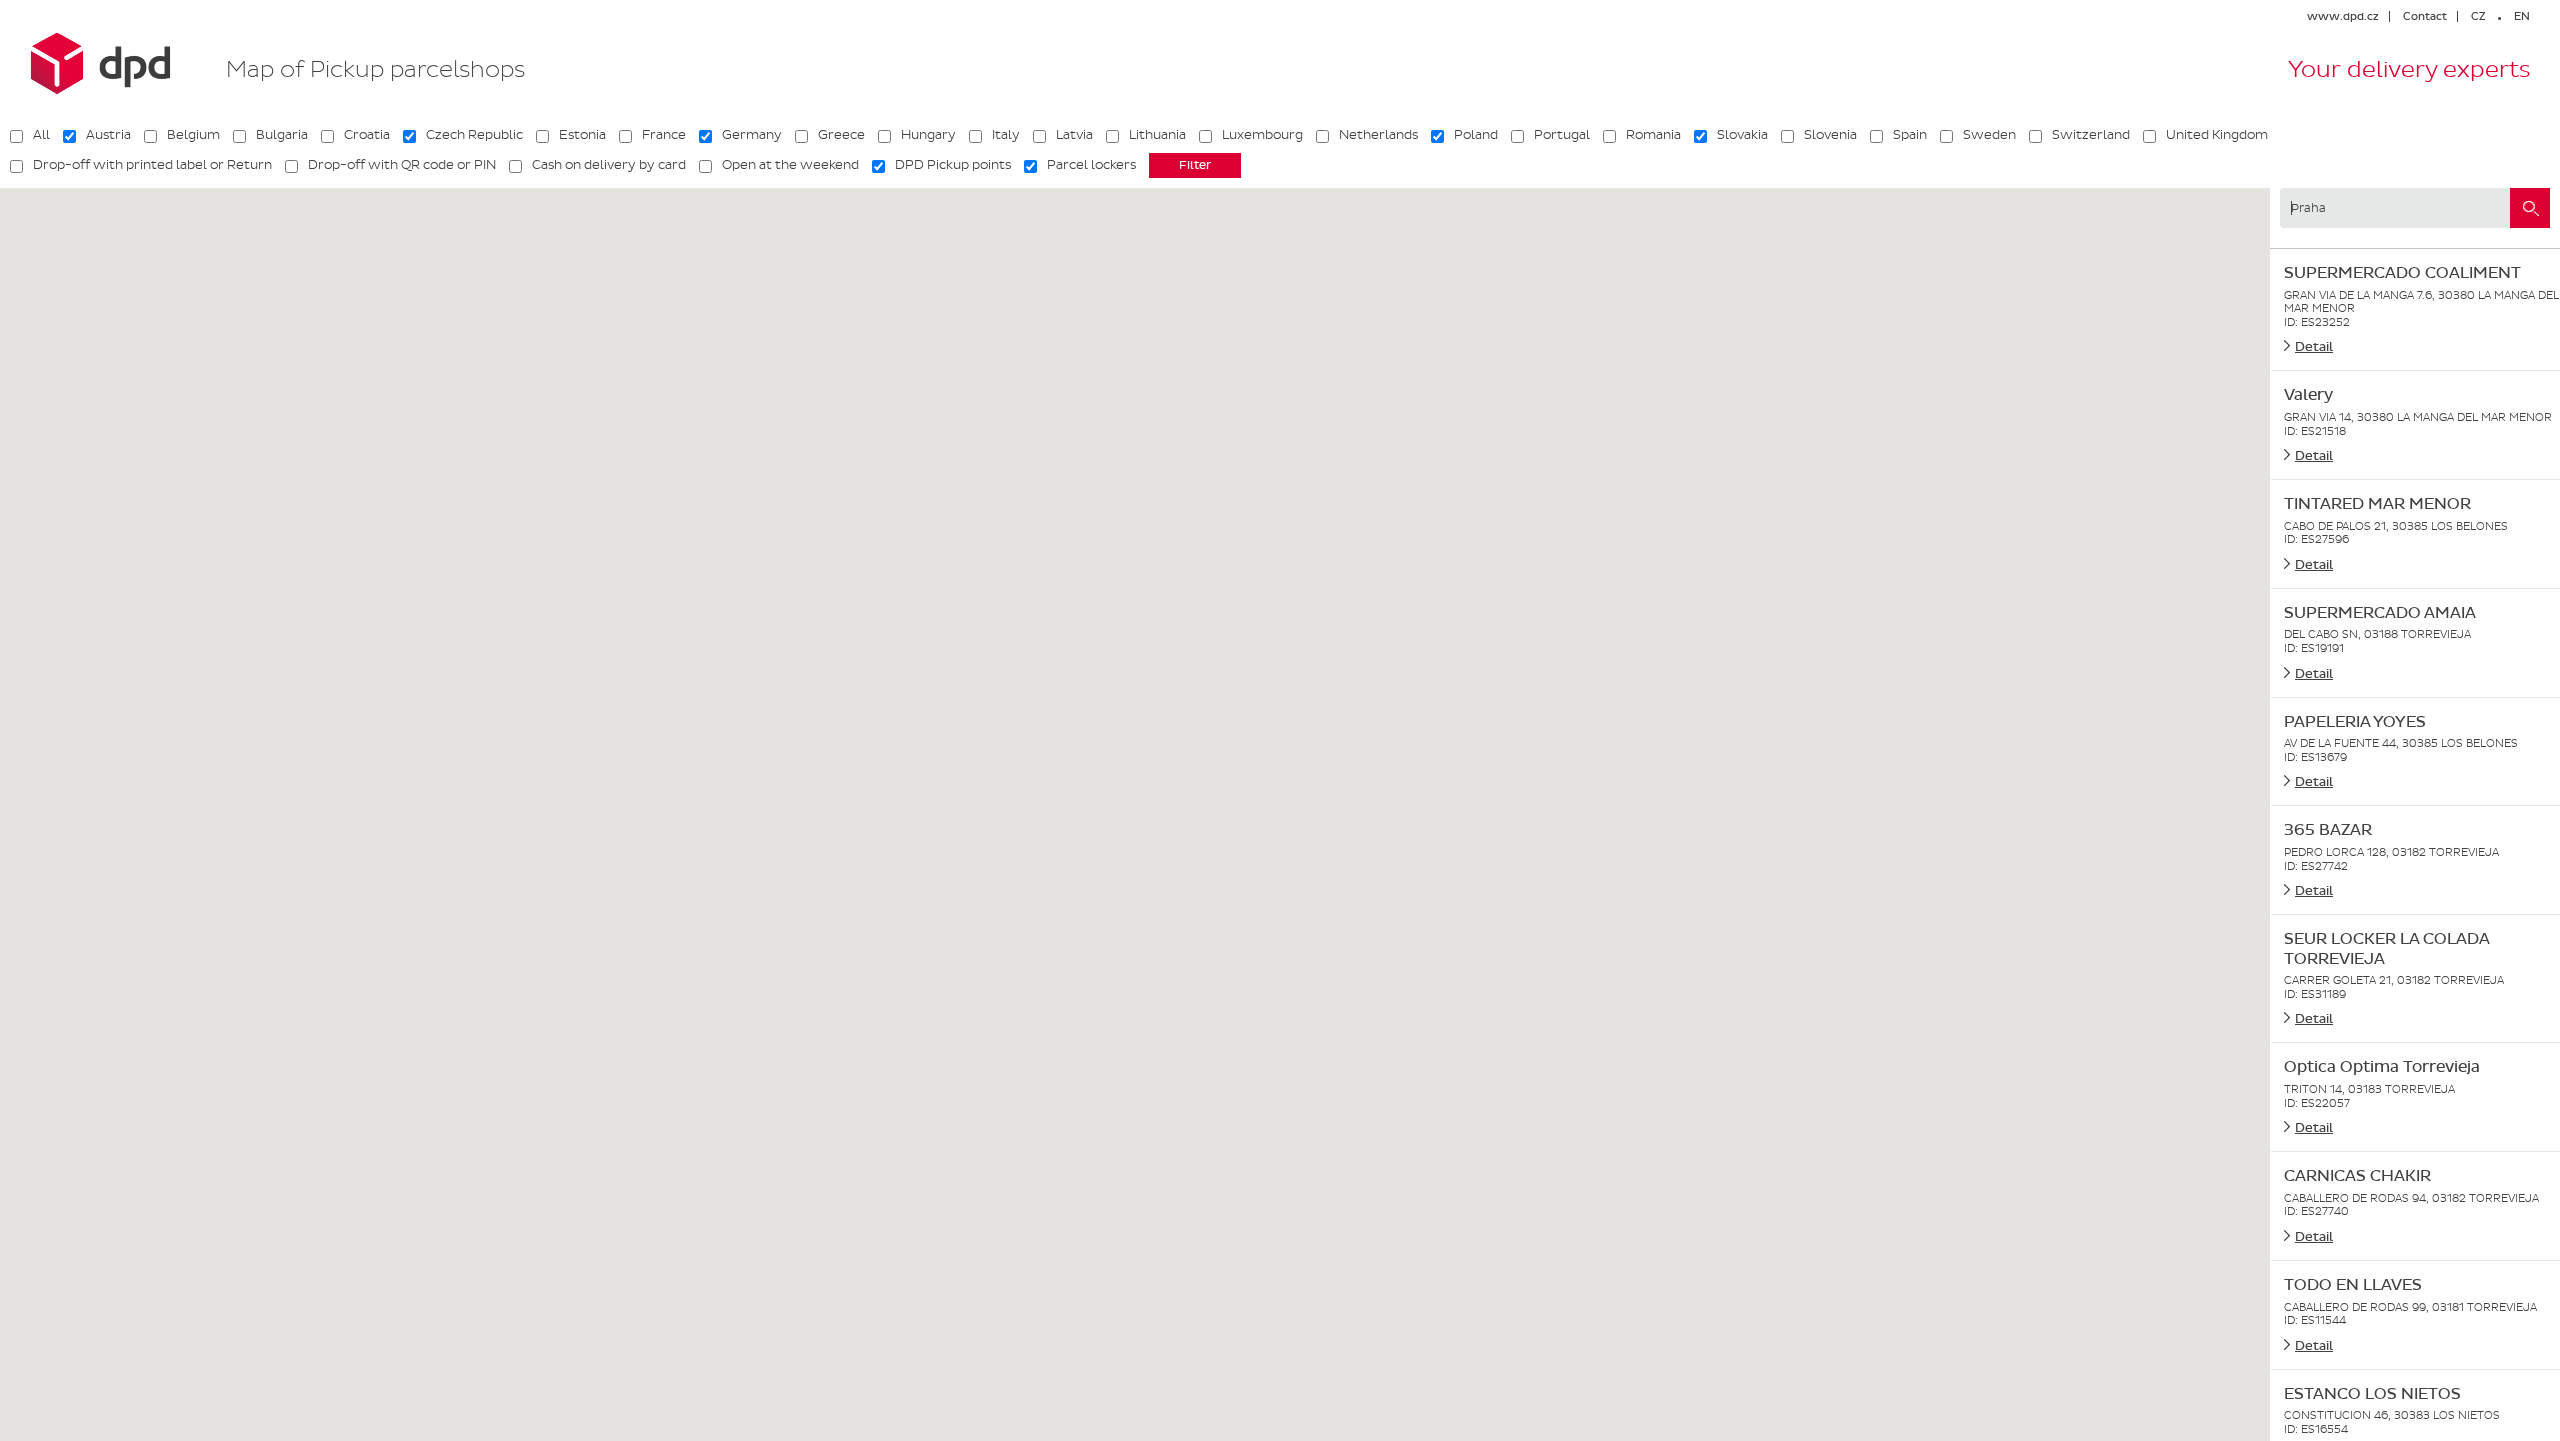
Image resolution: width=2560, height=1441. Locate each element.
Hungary (928, 134)
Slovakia (1742, 134)
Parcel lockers (1091, 164)
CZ (2478, 16)
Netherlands (1378, 134)
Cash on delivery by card (609, 164)
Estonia (582, 134)
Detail (2314, 347)
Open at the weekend (790, 164)
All (41, 134)
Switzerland (2091, 134)
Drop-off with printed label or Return (152, 164)
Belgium (193, 134)
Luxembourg (1262, 134)
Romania (1653, 134)
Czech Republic (474, 134)
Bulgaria (282, 134)
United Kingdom (2217, 134)
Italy (1006, 134)
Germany (752, 134)
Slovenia (1830, 134)
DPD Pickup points (953, 164)
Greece (841, 134)
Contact (2425, 16)
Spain (1910, 134)
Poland (1476, 134)
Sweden (1989, 134)
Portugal (1562, 134)
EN (2522, 16)
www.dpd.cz (2343, 16)
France (664, 134)
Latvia (1074, 134)
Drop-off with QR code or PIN (402, 164)
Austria (108, 134)
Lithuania (1157, 134)
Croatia (367, 134)
